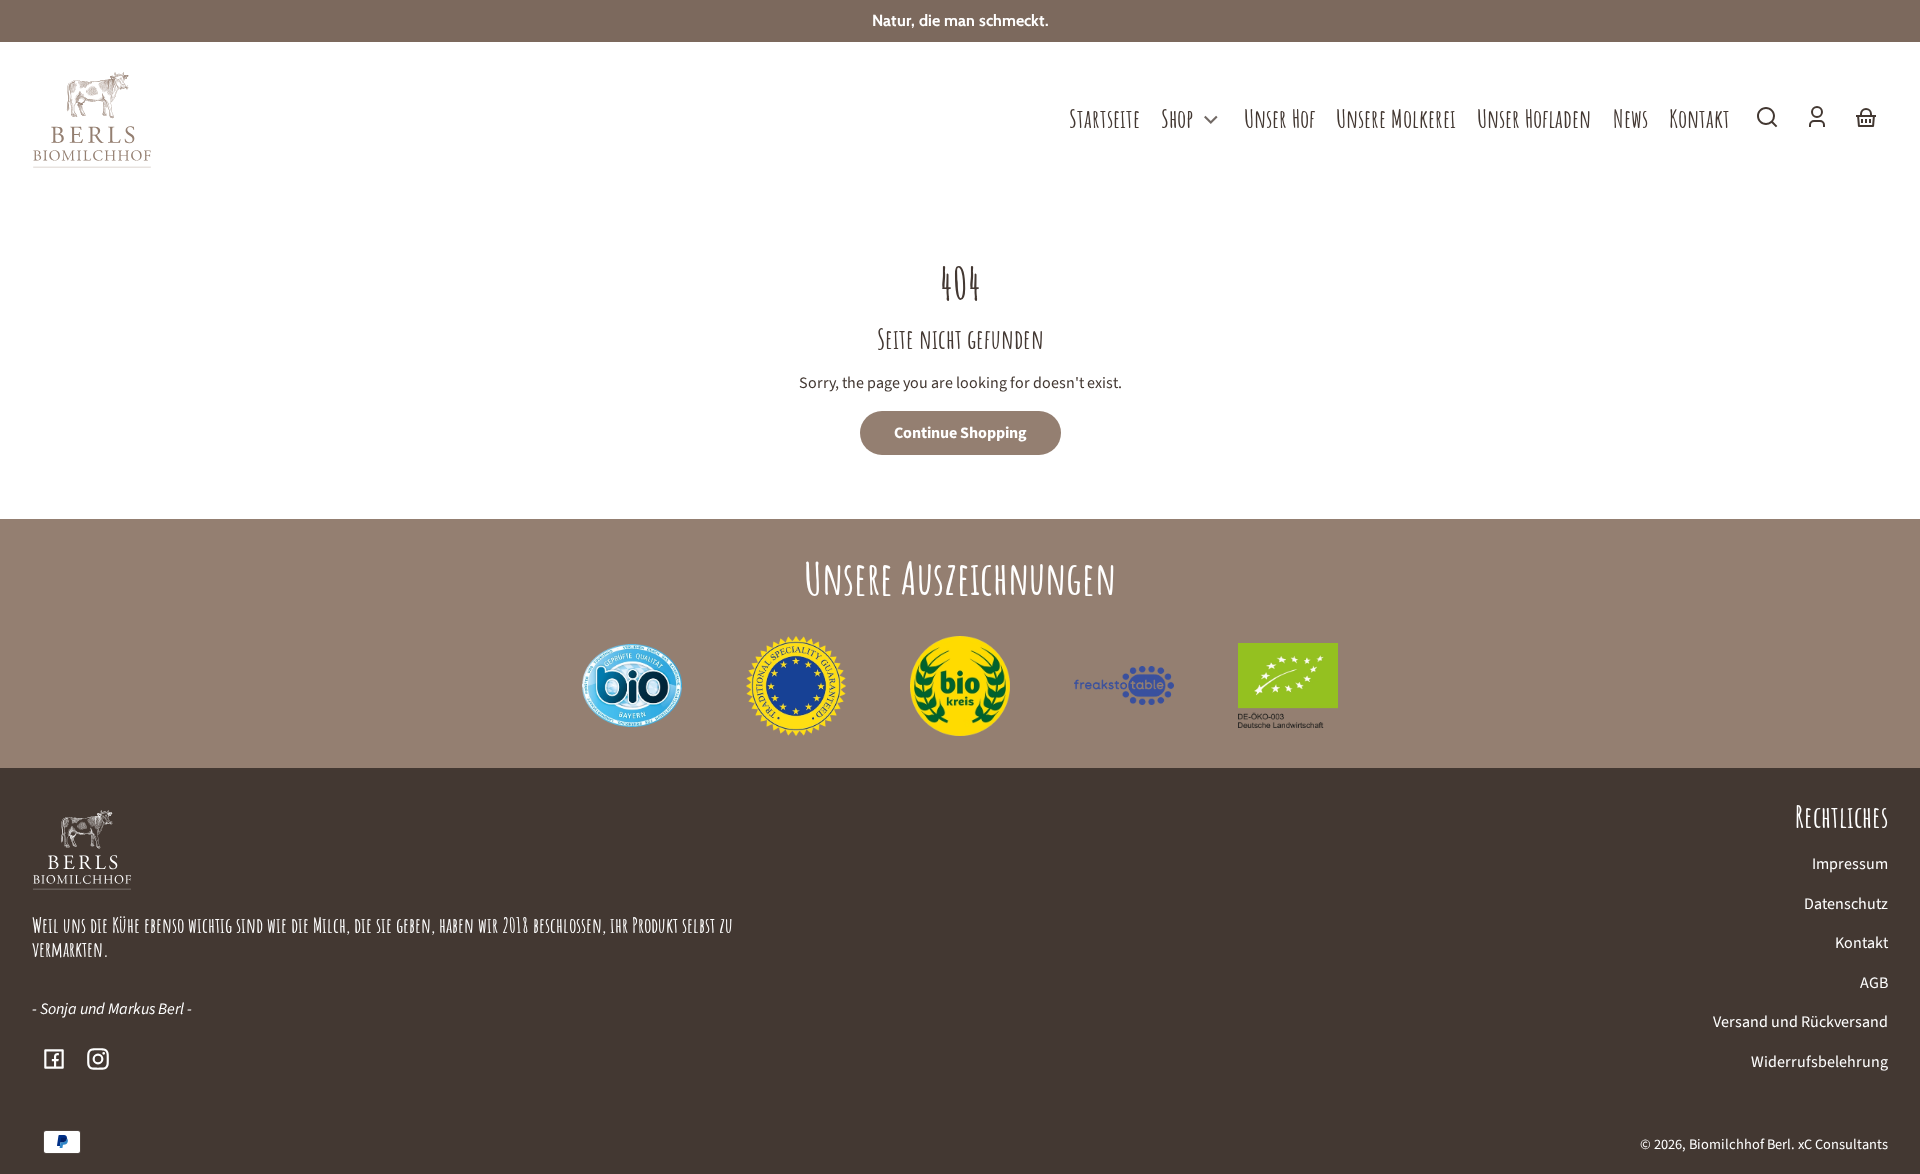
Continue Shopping (960, 433)
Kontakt (1861, 943)
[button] (1767, 117)
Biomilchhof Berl (1740, 1144)
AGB (1874, 983)
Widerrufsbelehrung (1819, 1062)
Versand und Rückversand (1800, 1022)
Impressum (1850, 864)
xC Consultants (1843, 1144)
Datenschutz (1846, 904)
